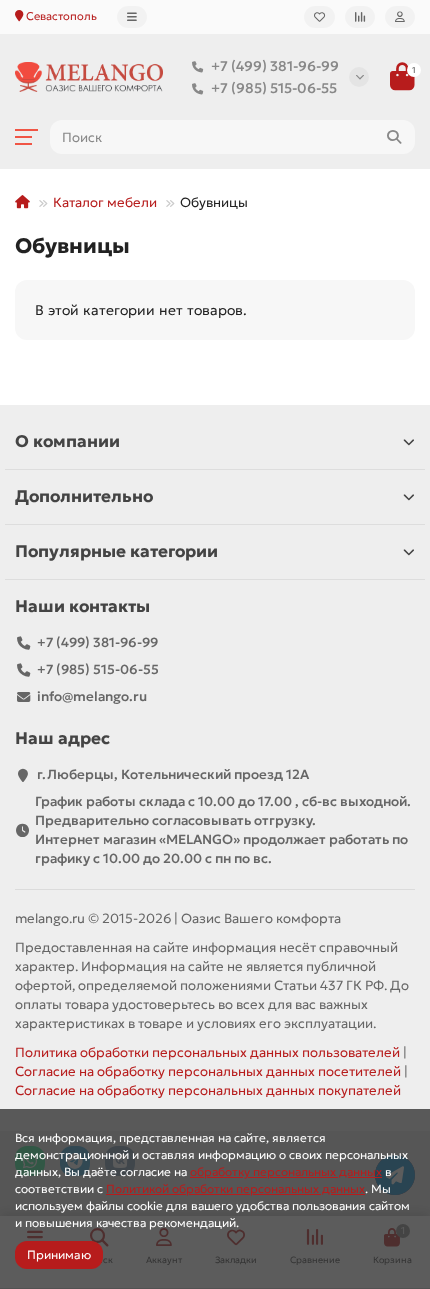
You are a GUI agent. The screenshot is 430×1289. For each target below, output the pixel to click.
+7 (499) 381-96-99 (275, 66)
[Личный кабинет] (400, 17)
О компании (67, 441)
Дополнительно (84, 496)
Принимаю (59, 1254)
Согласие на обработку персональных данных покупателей (208, 1090)
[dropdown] (132, 17)
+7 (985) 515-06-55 (274, 88)
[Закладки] (319, 17)
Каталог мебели (105, 202)
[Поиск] (394, 137)
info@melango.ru (92, 696)
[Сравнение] (360, 17)
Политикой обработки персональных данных (235, 1188)
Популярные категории (116, 551)
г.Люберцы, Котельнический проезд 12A (173, 774)
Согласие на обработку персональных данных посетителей (208, 1071)
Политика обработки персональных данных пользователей (207, 1052)
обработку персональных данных (286, 1171)
